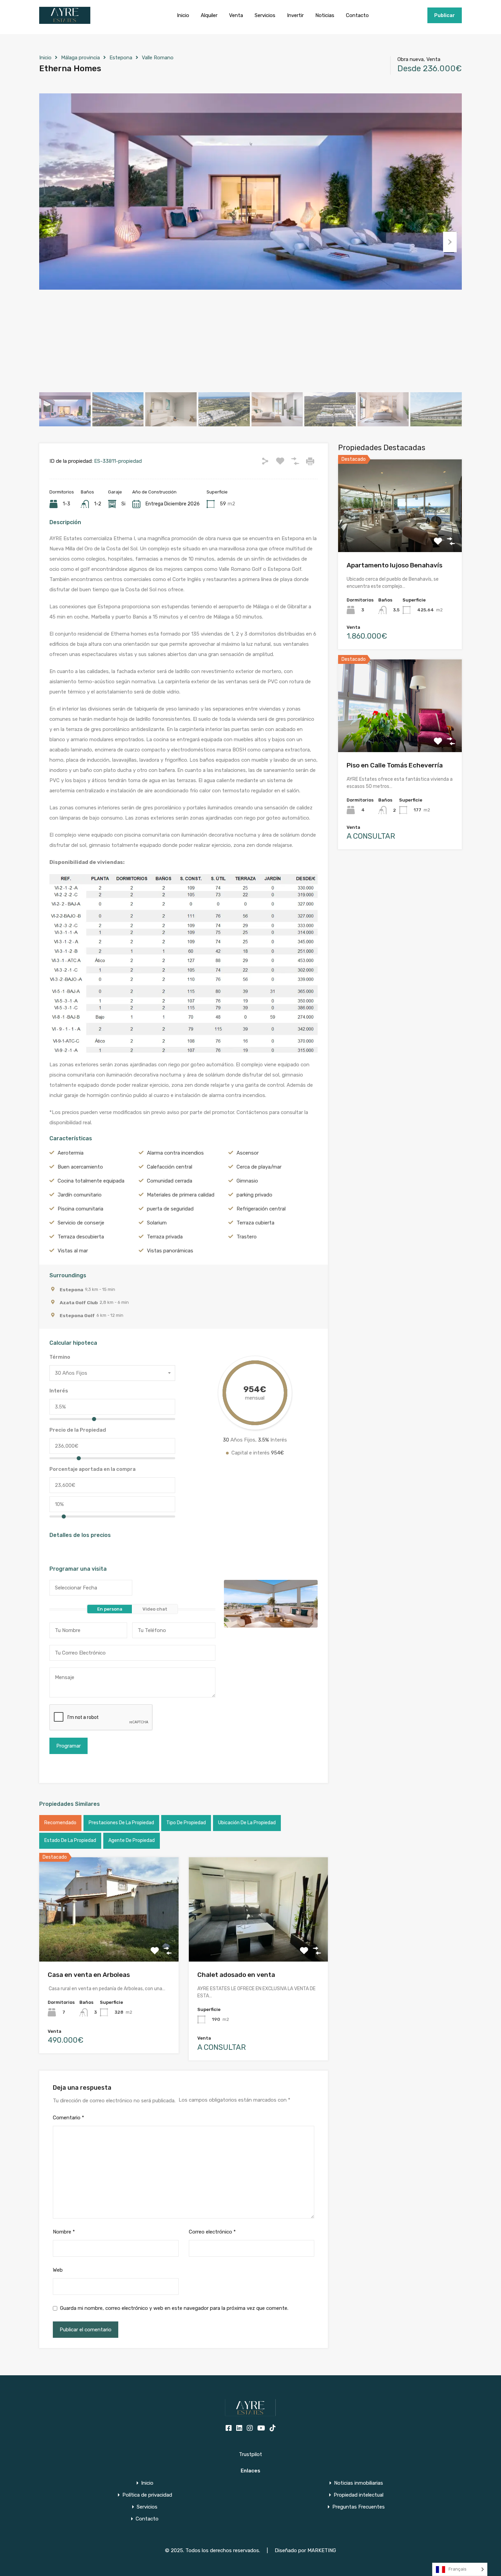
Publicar (445, 15)
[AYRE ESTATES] (65, 21)
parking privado (254, 1195)
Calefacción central (170, 1167)
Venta (236, 15)
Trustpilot (250, 2454)
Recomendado (60, 1823)
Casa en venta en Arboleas (89, 1975)
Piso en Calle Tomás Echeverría (395, 765)
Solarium (157, 1223)
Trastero (247, 1237)
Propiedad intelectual (359, 2495)
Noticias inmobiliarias (359, 2483)
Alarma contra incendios (175, 1153)
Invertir (295, 15)
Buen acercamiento (80, 1167)
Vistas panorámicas (170, 1251)
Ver (109, 1941)
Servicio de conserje (81, 1223)
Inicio (183, 15)
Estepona (121, 58)
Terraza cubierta (255, 1223)
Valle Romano (158, 58)
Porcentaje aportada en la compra (93, 1469)
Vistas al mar (73, 1251)
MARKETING (322, 2550)
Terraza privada (165, 1237)
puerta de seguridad (170, 1209)
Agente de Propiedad (132, 1840)
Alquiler (209, 15)
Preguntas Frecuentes (359, 2507)
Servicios (265, 15)
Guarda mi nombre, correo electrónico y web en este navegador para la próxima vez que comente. (174, 2308)
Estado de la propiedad (70, 1840)
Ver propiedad (400, 534)
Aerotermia (71, 1153)
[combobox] (112, 1373)
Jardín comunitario (80, 1195)
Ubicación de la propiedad (247, 1823)
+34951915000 (406, 15)
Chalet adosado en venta (236, 1975)
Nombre (64, 2232)
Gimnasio (247, 1181)
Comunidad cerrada (170, 1181)
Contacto (357, 15)
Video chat (155, 1609)
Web (58, 2270)
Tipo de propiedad (186, 1823)
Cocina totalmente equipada (91, 1181)
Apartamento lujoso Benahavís (394, 565)
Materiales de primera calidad (181, 1195)
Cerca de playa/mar (259, 1167)
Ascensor (248, 1153)
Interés (59, 1391)
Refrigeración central (261, 1209)
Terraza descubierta (81, 1237)
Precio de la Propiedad (78, 1430)
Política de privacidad (147, 2495)
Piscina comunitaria (80, 1209)
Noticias (325, 15)
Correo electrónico (212, 2232)
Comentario (69, 2118)
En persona (110, 1609)
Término (60, 1357)
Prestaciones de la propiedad (121, 1823)
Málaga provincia (80, 58)
